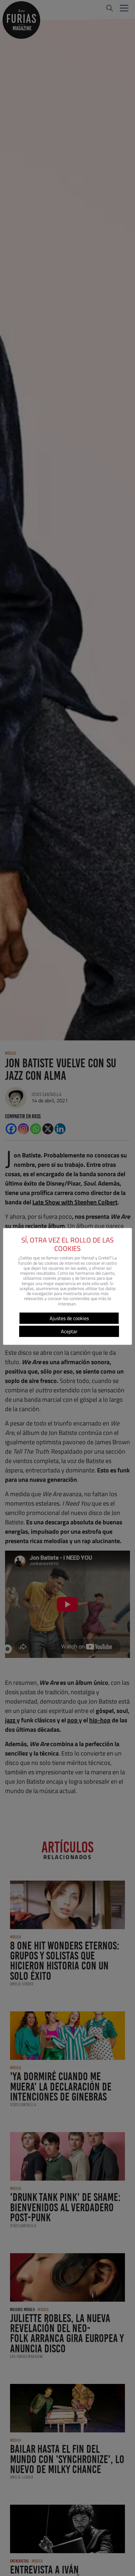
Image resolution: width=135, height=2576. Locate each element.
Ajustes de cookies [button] (69, 1318)
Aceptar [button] (69, 1331)
